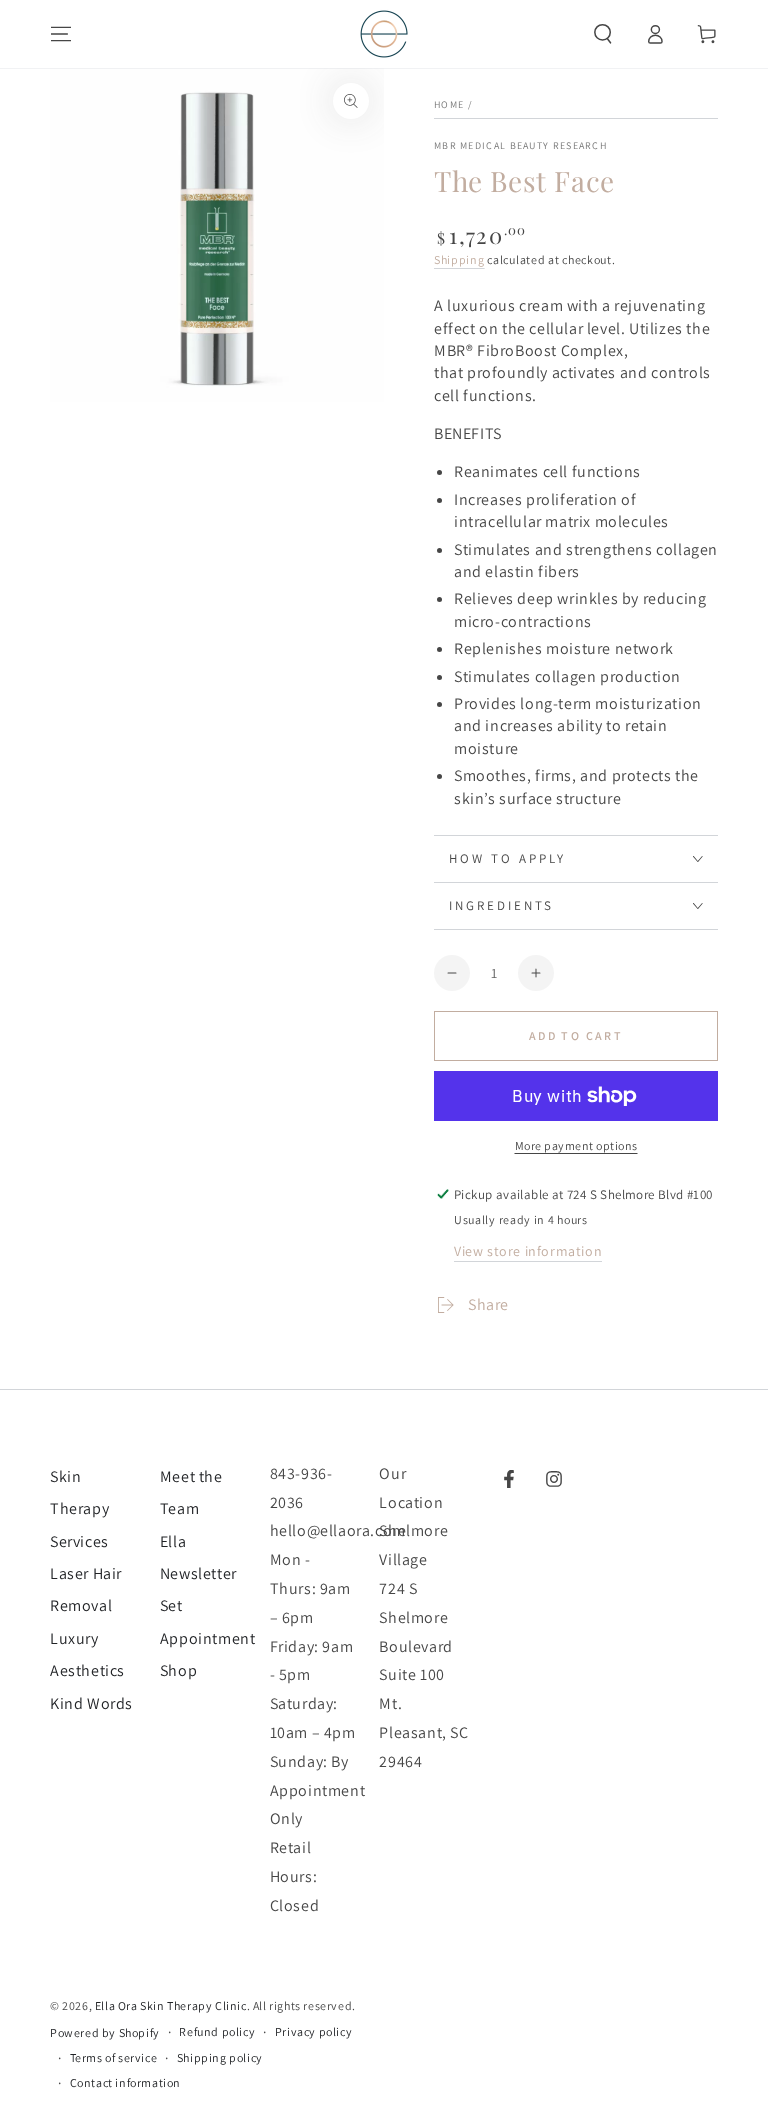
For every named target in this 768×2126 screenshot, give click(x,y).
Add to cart (576, 1035)
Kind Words (91, 1703)
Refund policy (217, 2031)
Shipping (459, 259)
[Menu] (61, 34)
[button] (603, 34)
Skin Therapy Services (79, 1509)
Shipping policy (220, 2057)
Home (449, 104)
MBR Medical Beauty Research (520, 145)
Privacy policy (313, 2031)
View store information (528, 1251)
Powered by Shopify (105, 2032)
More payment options (576, 1145)
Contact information (125, 2082)
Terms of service (114, 2057)
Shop (178, 1670)
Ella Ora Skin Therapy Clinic (171, 2005)
